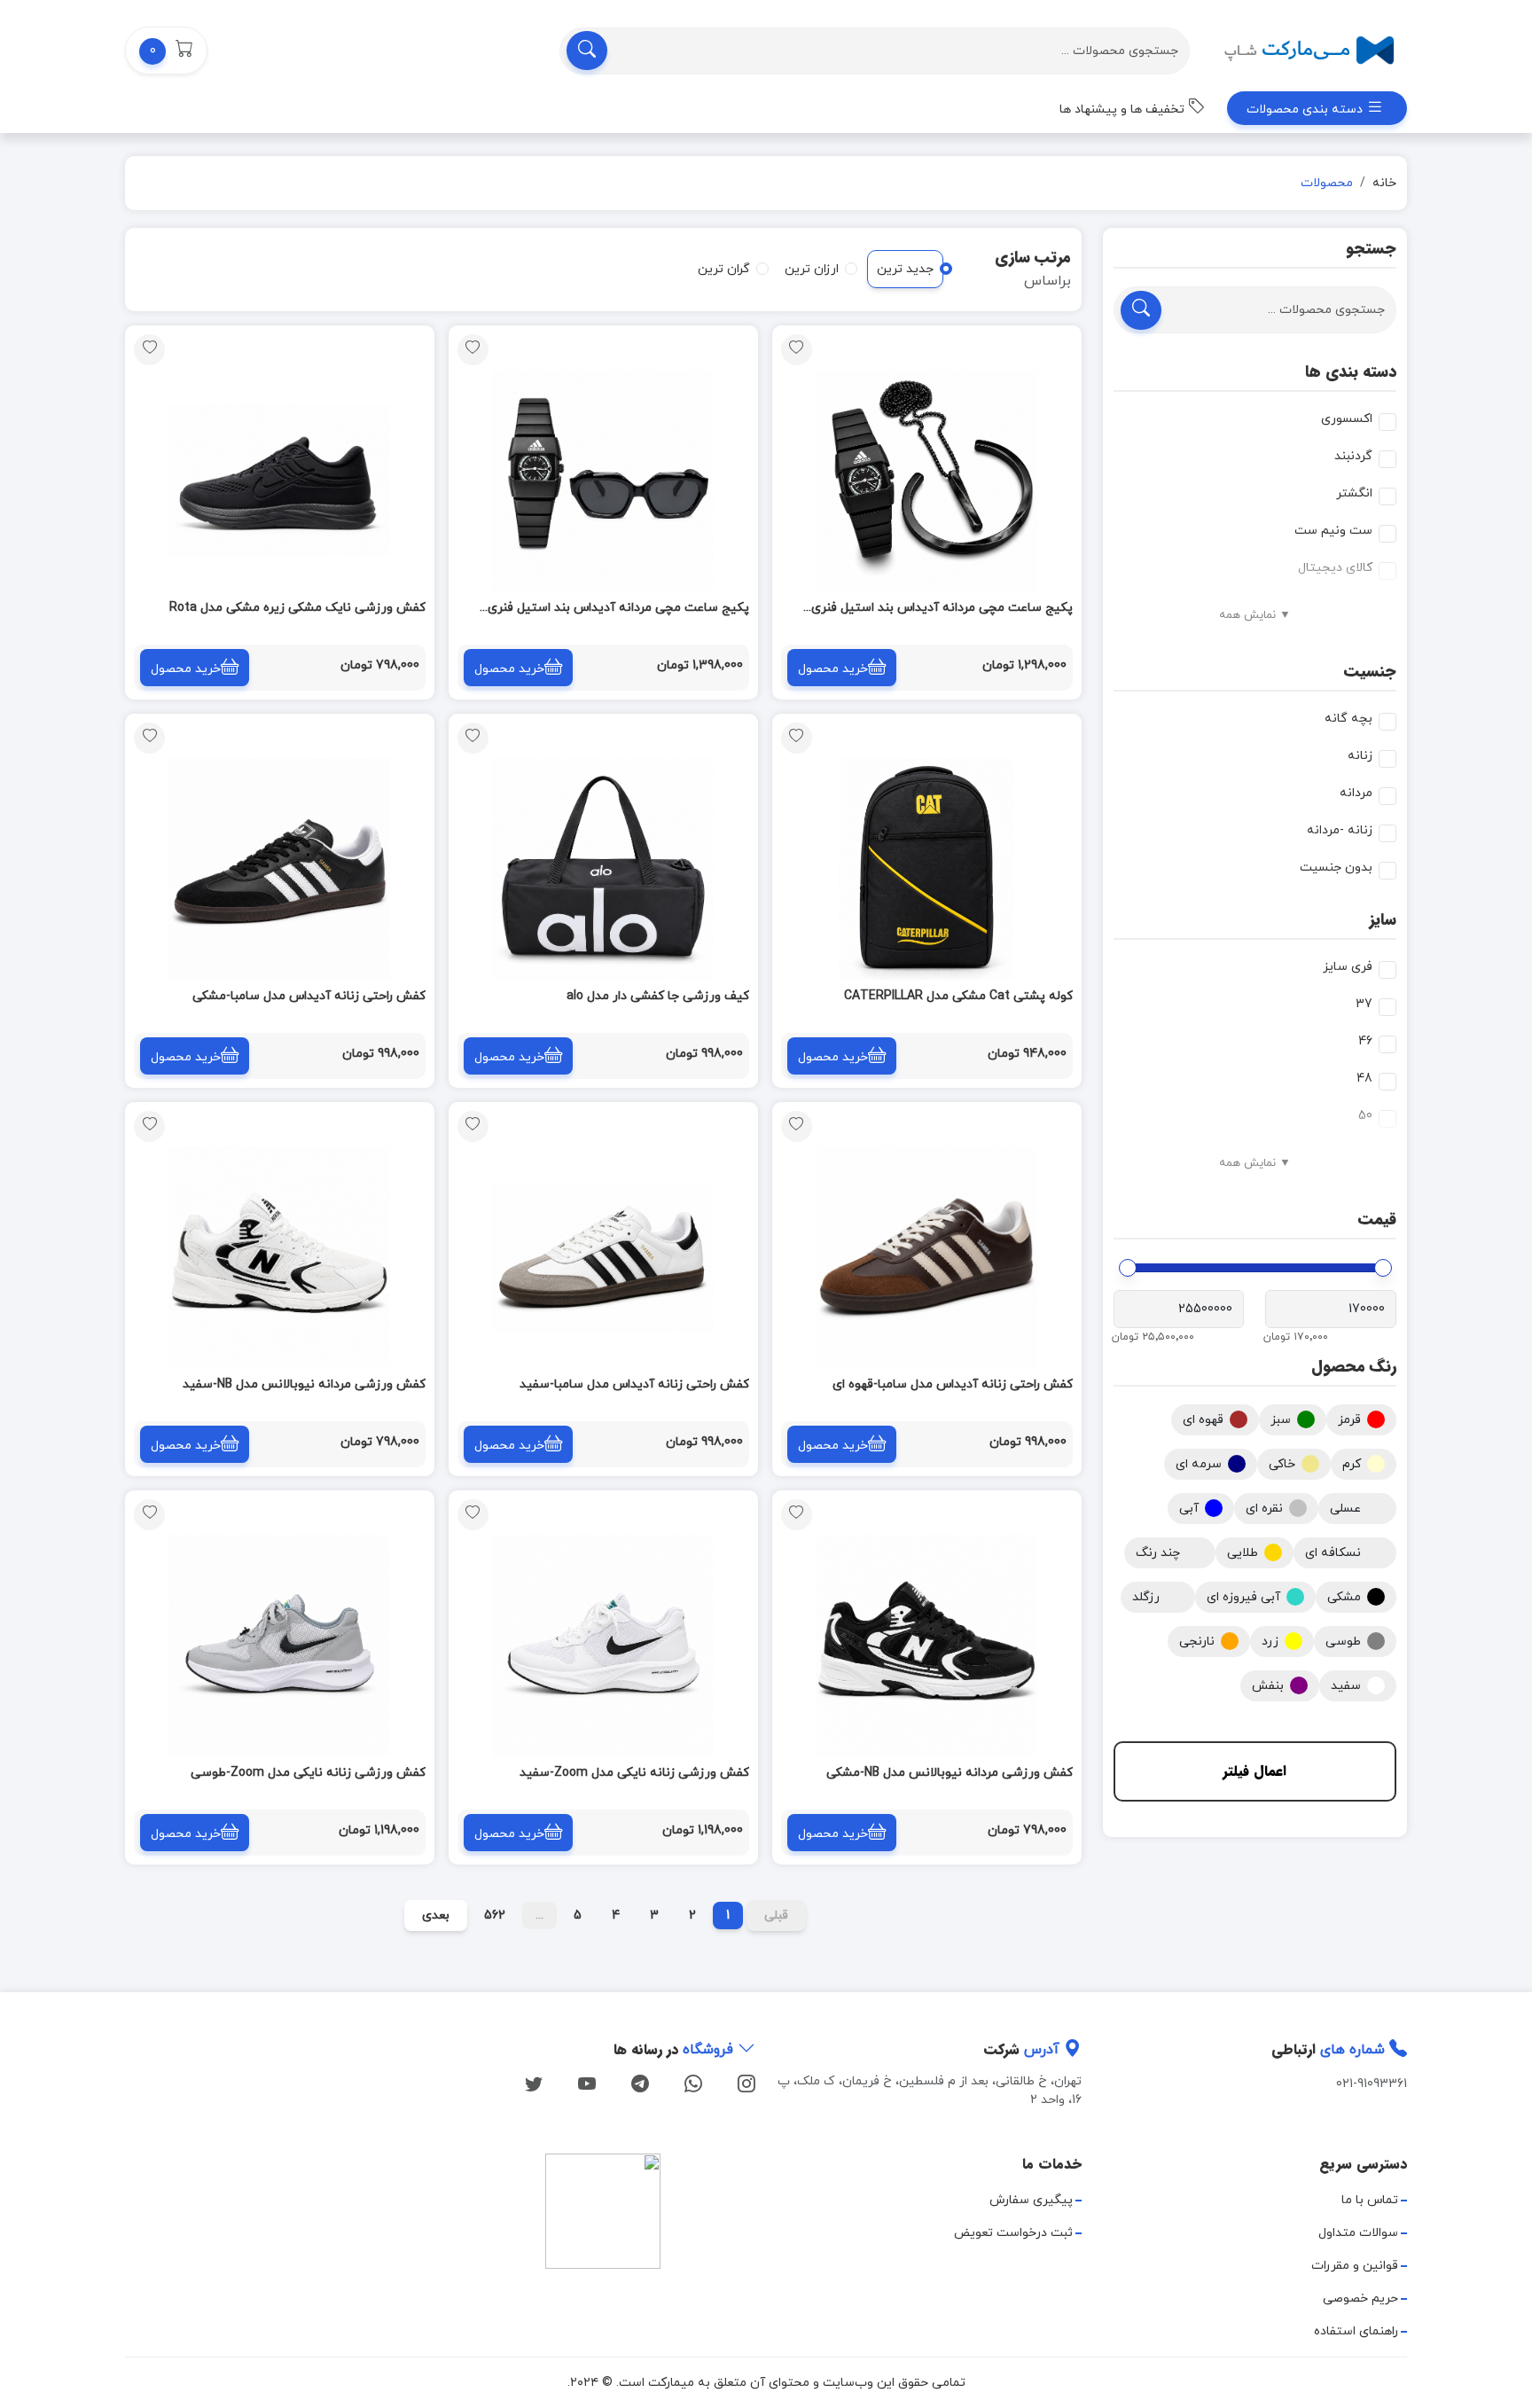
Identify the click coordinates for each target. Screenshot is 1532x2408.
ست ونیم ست (1333, 531)
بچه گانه (1348, 719)
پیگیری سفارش (1031, 2200)
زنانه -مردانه (1340, 830)
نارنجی (1197, 1642)
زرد (1270, 1642)
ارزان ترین (812, 269)
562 (495, 1915)
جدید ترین (905, 269)
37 (1364, 1004)
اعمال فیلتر (1255, 1771)
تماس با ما (1370, 2200)
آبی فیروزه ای (1243, 1597)
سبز (1281, 1420)
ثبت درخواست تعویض (1013, 2233)
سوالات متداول (1358, 2233)
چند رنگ (1158, 1553)
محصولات (1327, 183)
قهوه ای (1203, 1420)
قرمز (1349, 1420)
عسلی (1345, 1509)
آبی (1189, 1509)
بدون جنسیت (1336, 868)
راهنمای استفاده (1356, 2331)
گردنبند (1353, 456)
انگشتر (1354, 493)
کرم (1352, 1464)
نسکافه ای (1333, 1553)
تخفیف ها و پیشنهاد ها (1124, 109)
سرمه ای (1199, 1464)
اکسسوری (1347, 419)
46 (1365, 1041)
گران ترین (724, 269)
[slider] (1383, 1268)
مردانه (1356, 793)
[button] (166, 51)
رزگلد (1146, 1597)
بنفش (1268, 1686)
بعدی (436, 1915)
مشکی (1344, 1597)
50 (1365, 1116)
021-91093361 (1372, 2084)
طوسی (1343, 1642)
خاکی (1282, 1464)
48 (1364, 1079)
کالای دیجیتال (1335, 568)
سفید (1346, 1686)
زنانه (1360, 756)
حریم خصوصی (1360, 2299)
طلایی (1243, 1553)
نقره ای (1264, 1509)
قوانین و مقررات (1355, 2266)
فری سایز (1348, 967)
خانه (1384, 183)
